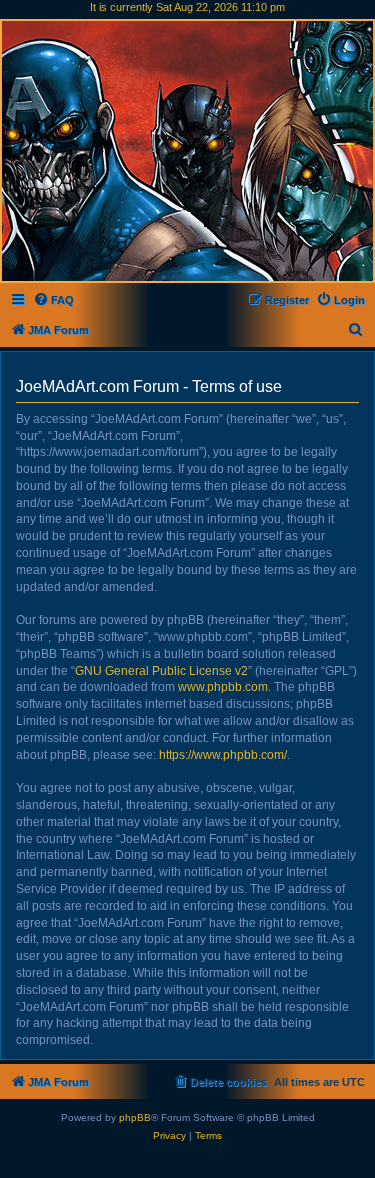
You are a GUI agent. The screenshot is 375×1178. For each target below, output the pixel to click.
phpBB (135, 1117)
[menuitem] (53, 300)
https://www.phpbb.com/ (223, 755)
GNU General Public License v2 (161, 671)
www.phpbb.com (223, 687)
